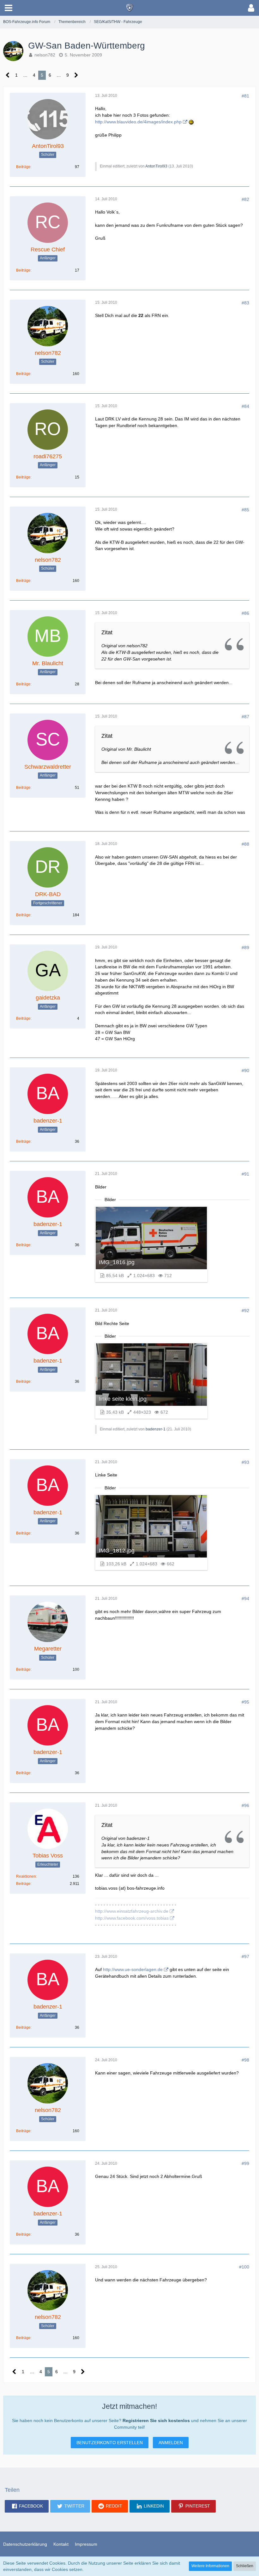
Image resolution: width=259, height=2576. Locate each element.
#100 (244, 2267)
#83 (245, 303)
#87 (245, 717)
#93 (245, 1462)
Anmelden (171, 2443)
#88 (245, 844)
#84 (245, 406)
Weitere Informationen (210, 2566)
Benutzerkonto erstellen (110, 2443)
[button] (9, 8)
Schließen (245, 2566)
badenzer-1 (156, 1429)
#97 (245, 1957)
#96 (245, 1805)
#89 (245, 948)
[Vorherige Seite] (8, 75)
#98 (245, 2060)
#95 (245, 1702)
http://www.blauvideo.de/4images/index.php (138, 122)
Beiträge (23, 167)
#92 (245, 1311)
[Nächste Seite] (76, 75)
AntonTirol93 (156, 166)
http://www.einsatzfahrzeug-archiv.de (132, 1911)
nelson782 (45, 55)
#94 (245, 1599)
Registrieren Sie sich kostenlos (156, 2421)
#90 (245, 1071)
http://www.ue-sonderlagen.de (133, 1969)
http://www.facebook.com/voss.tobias (132, 1918)
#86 (245, 613)
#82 (245, 199)
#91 (245, 1174)
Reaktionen (26, 1876)
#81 (245, 96)
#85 (245, 510)
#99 (245, 2163)
